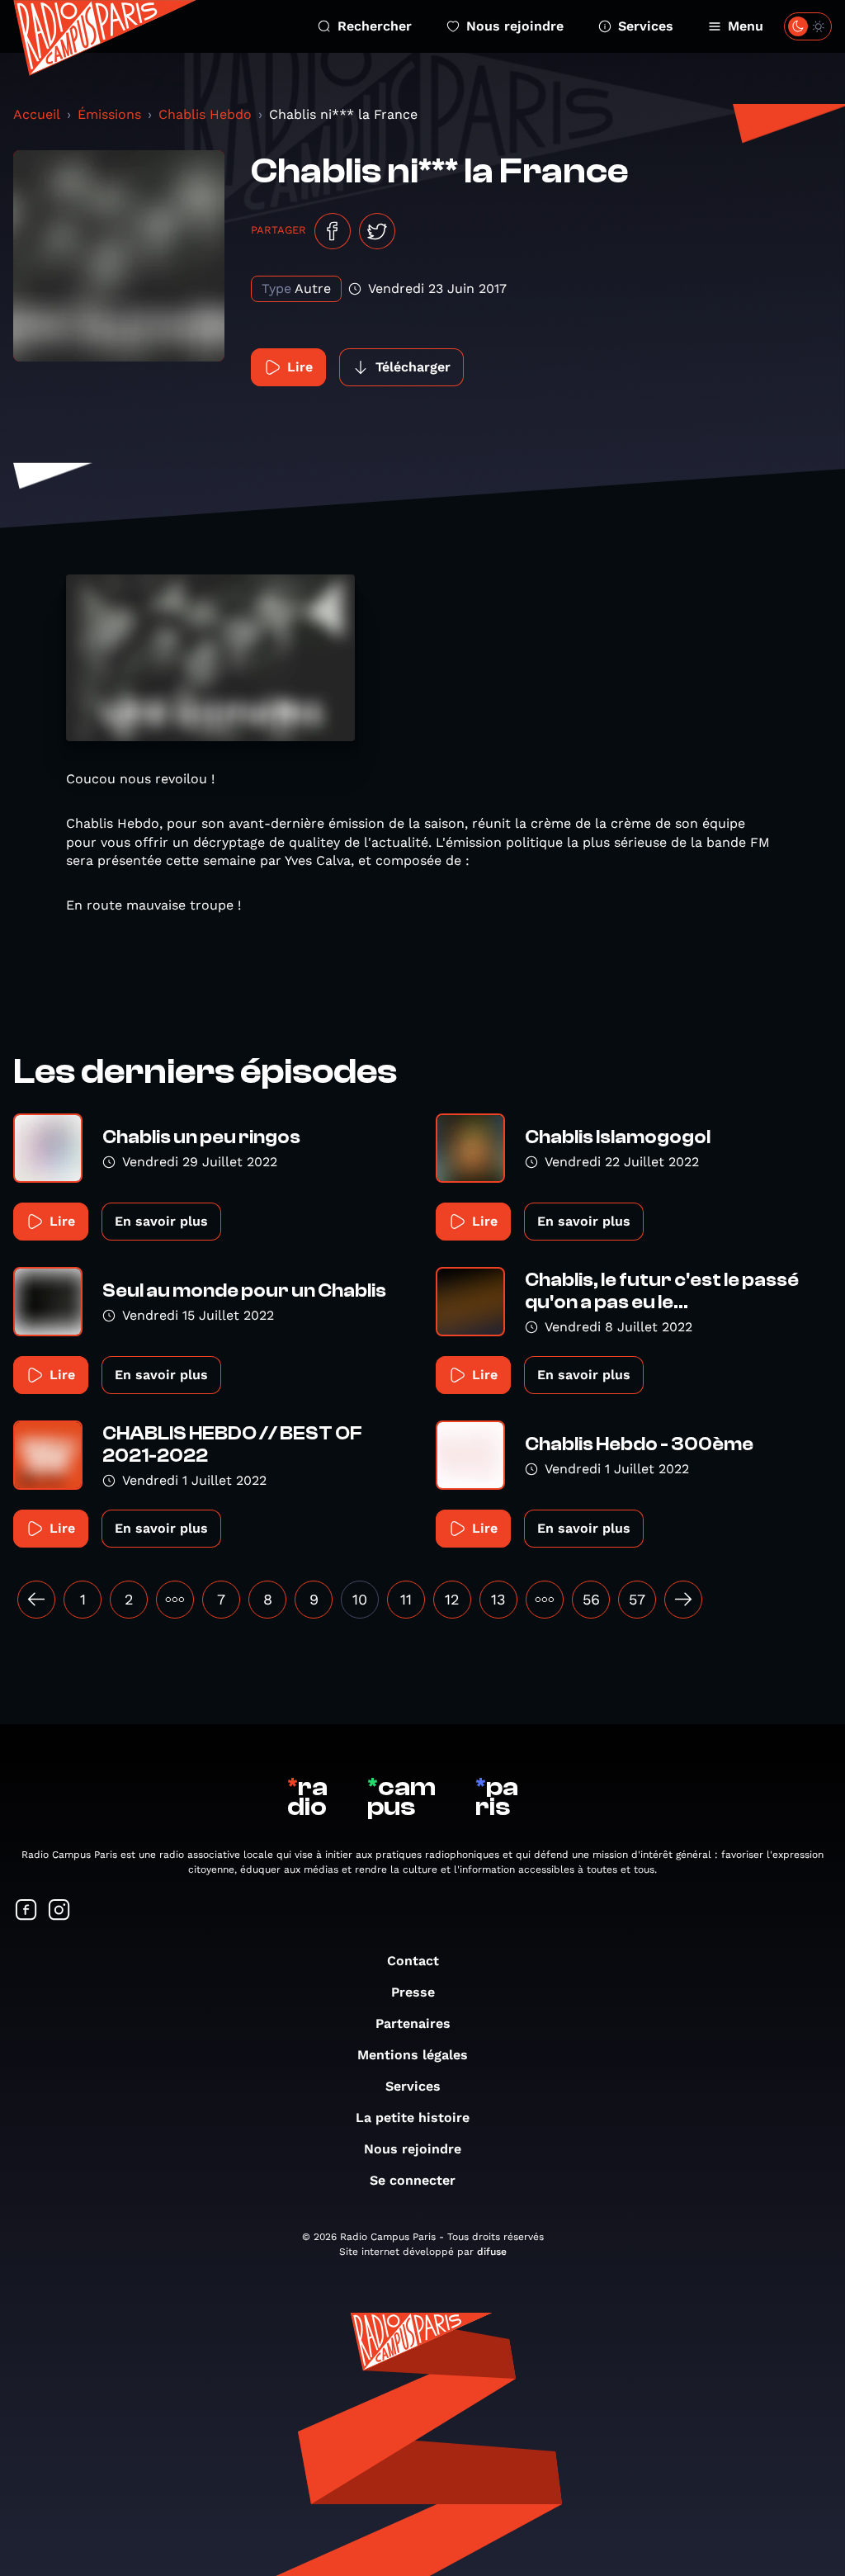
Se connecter (413, 2180)
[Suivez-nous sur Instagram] (59, 1911)
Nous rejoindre (515, 26)
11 (406, 1599)
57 (637, 1599)
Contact (413, 1961)
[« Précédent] (36, 1600)
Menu (746, 26)
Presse (413, 1992)
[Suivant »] (683, 1600)
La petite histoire (413, 2118)
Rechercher (375, 26)
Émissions (109, 114)
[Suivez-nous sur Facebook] (26, 1911)
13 (498, 1599)
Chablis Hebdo (205, 114)
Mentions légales (413, 2055)
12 (452, 1599)
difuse (492, 2252)
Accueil (37, 114)
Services (646, 26)
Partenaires (413, 2023)
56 (591, 1599)
